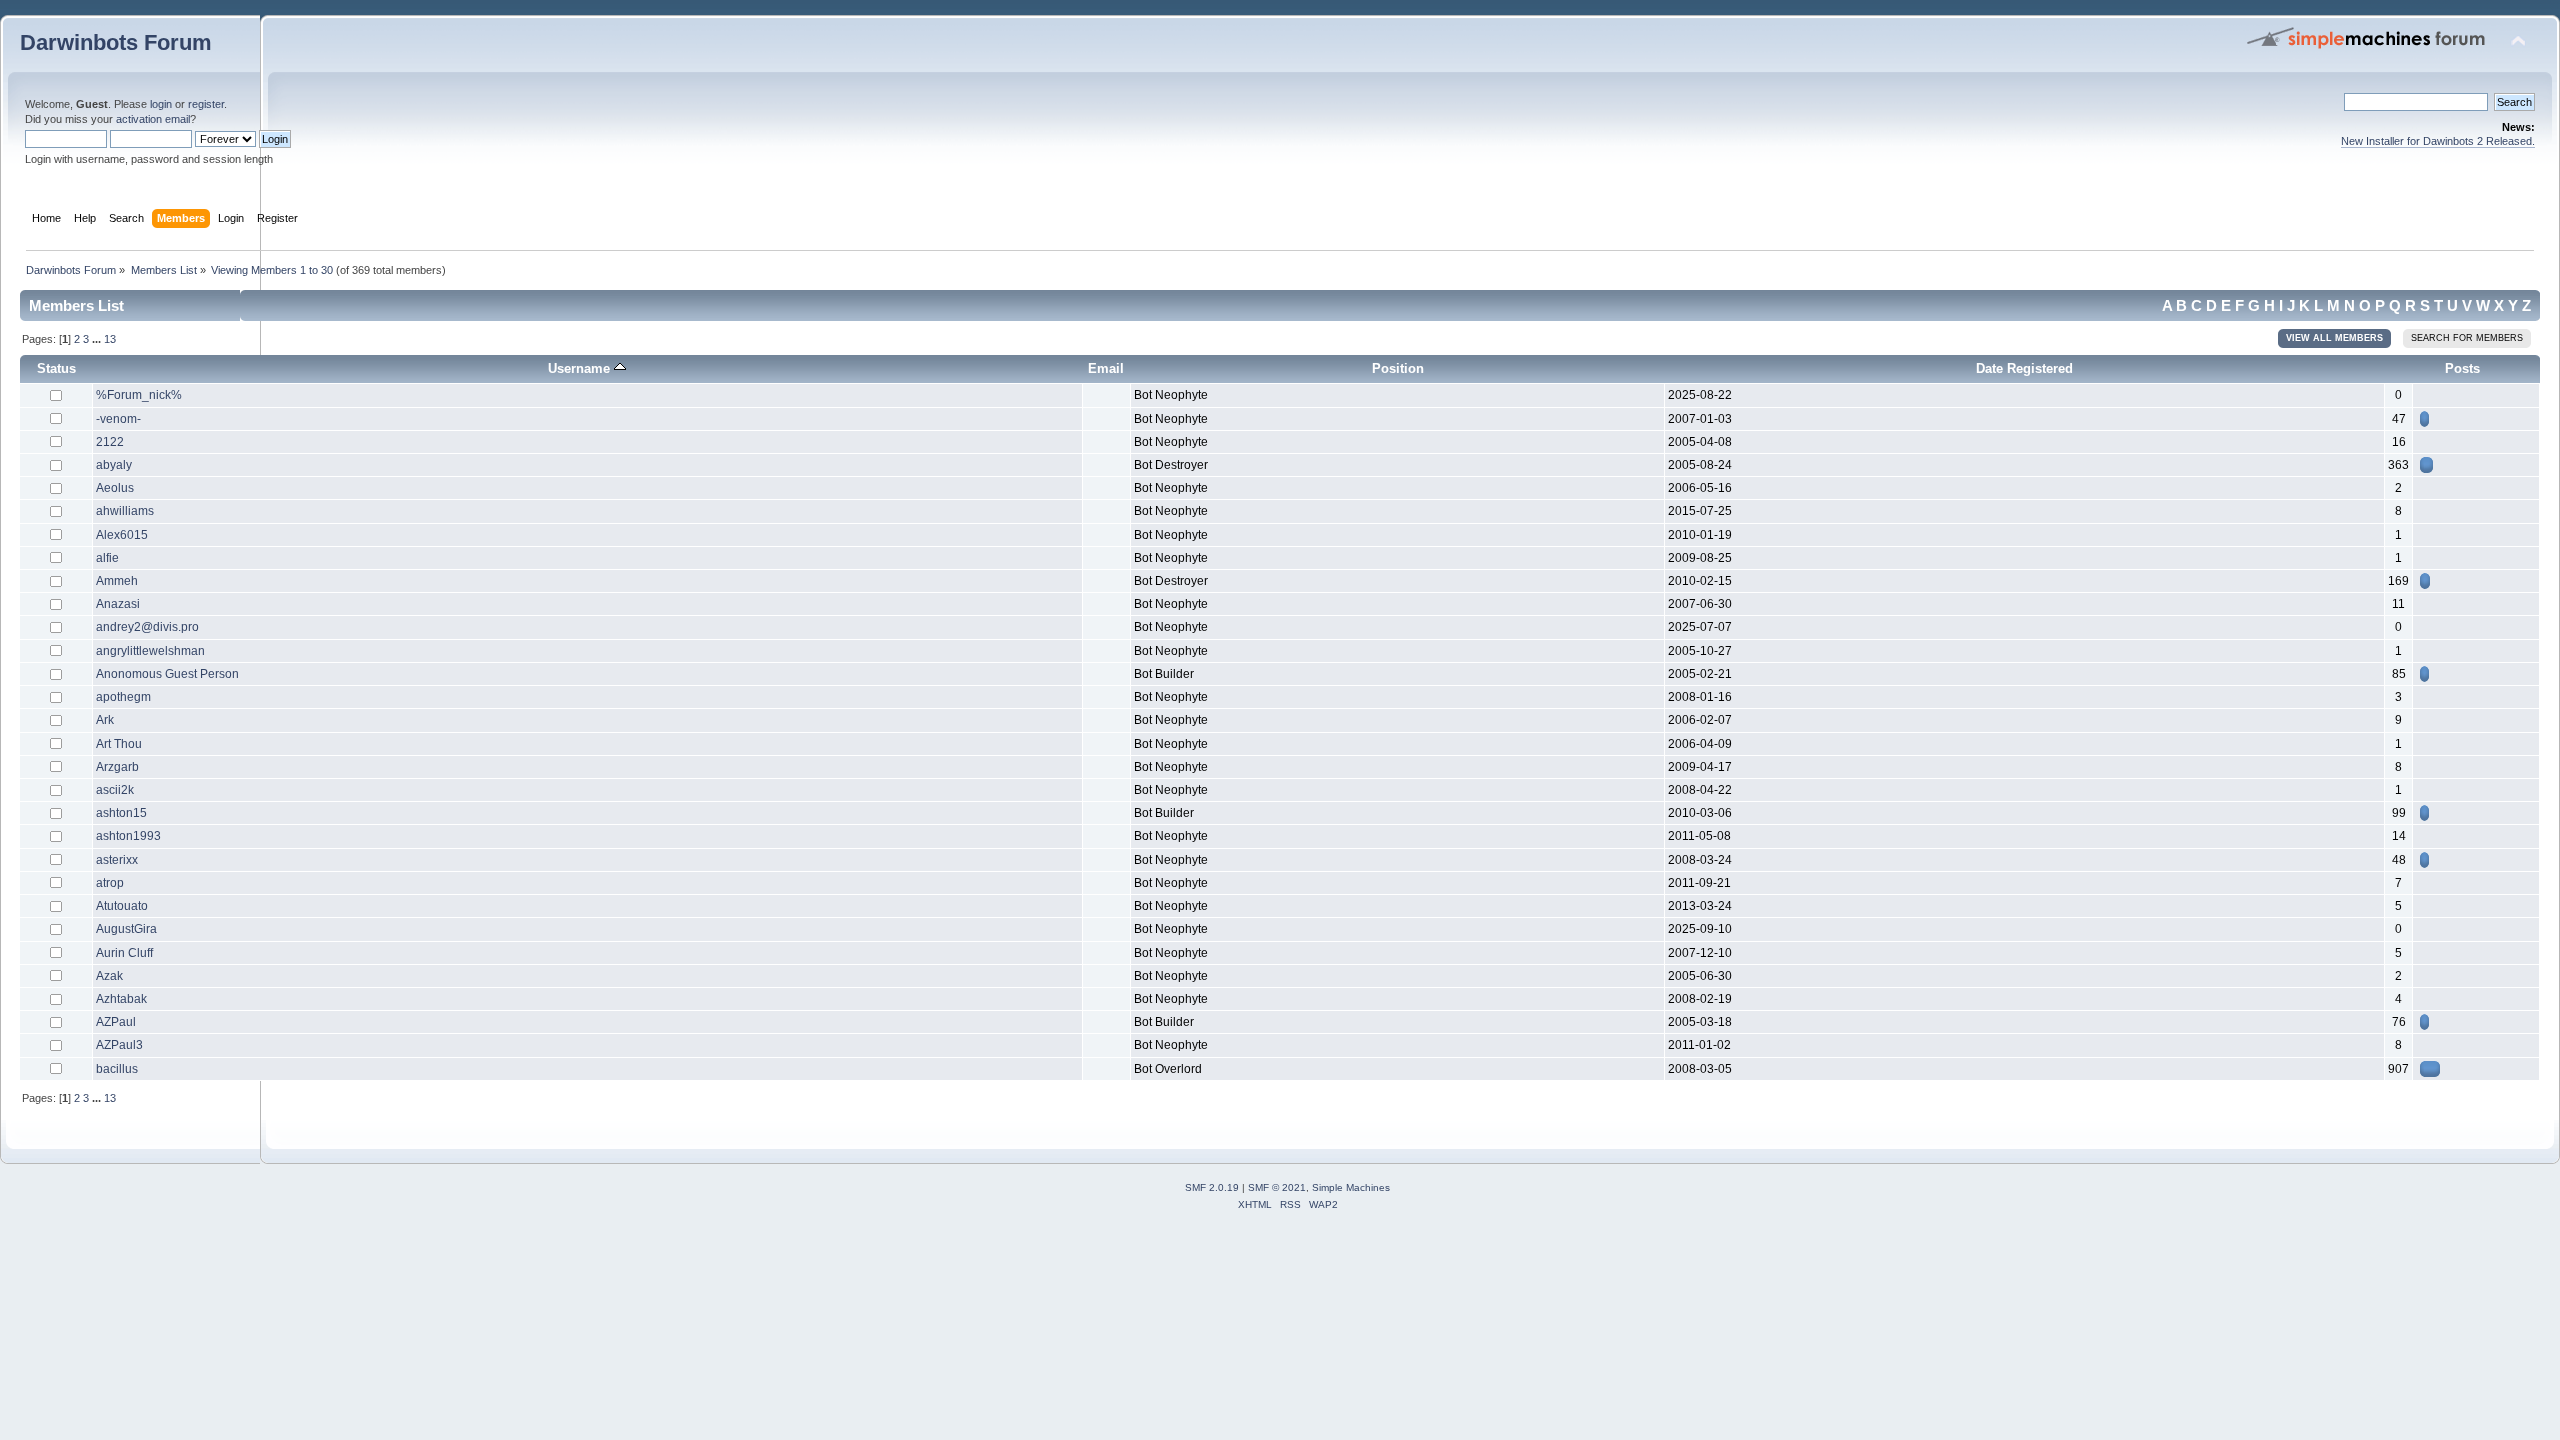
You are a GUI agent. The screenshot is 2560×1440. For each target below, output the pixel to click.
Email (1106, 368)
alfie (107, 558)
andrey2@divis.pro (147, 627)
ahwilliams (125, 511)
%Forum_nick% (139, 395)
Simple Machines (1351, 1187)
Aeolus (115, 488)
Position (1398, 368)
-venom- (118, 419)
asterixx (117, 860)
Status (56, 368)
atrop (110, 883)
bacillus (117, 1069)
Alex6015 (122, 535)
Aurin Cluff (124, 953)
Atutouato (122, 906)
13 (110, 339)
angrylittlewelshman (150, 651)
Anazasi (118, 604)
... (98, 339)
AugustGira (126, 929)
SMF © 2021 (1277, 1187)
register (206, 104)
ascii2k (115, 790)
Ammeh (117, 581)
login (161, 104)
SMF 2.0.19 (1212, 1187)
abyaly (114, 465)
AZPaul (116, 1022)
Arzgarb (117, 767)
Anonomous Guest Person (167, 674)
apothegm (123, 697)
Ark (105, 720)
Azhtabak (121, 999)
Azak (109, 976)
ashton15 (121, 813)
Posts (2462, 368)
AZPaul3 (119, 1045)
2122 (110, 442)
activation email (153, 119)
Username (581, 368)
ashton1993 (128, 836)
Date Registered (2024, 368)
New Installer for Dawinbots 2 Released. (2438, 141)
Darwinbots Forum (116, 42)
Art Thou (119, 744)
